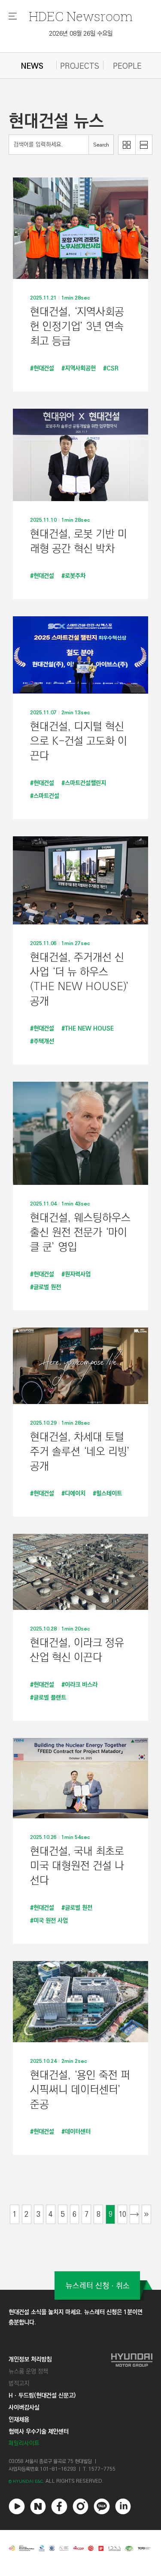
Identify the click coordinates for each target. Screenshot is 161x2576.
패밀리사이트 (24, 2443)
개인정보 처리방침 (30, 2359)
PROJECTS (80, 66)
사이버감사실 (24, 2408)
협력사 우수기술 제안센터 (39, 2432)
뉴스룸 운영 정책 (28, 2371)
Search (101, 145)
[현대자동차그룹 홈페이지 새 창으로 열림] (132, 2401)
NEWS (32, 66)
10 (122, 2214)
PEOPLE (127, 66)
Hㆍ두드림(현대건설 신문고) (42, 2395)
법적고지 (19, 2383)
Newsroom (81, 16)
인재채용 (19, 2420)
